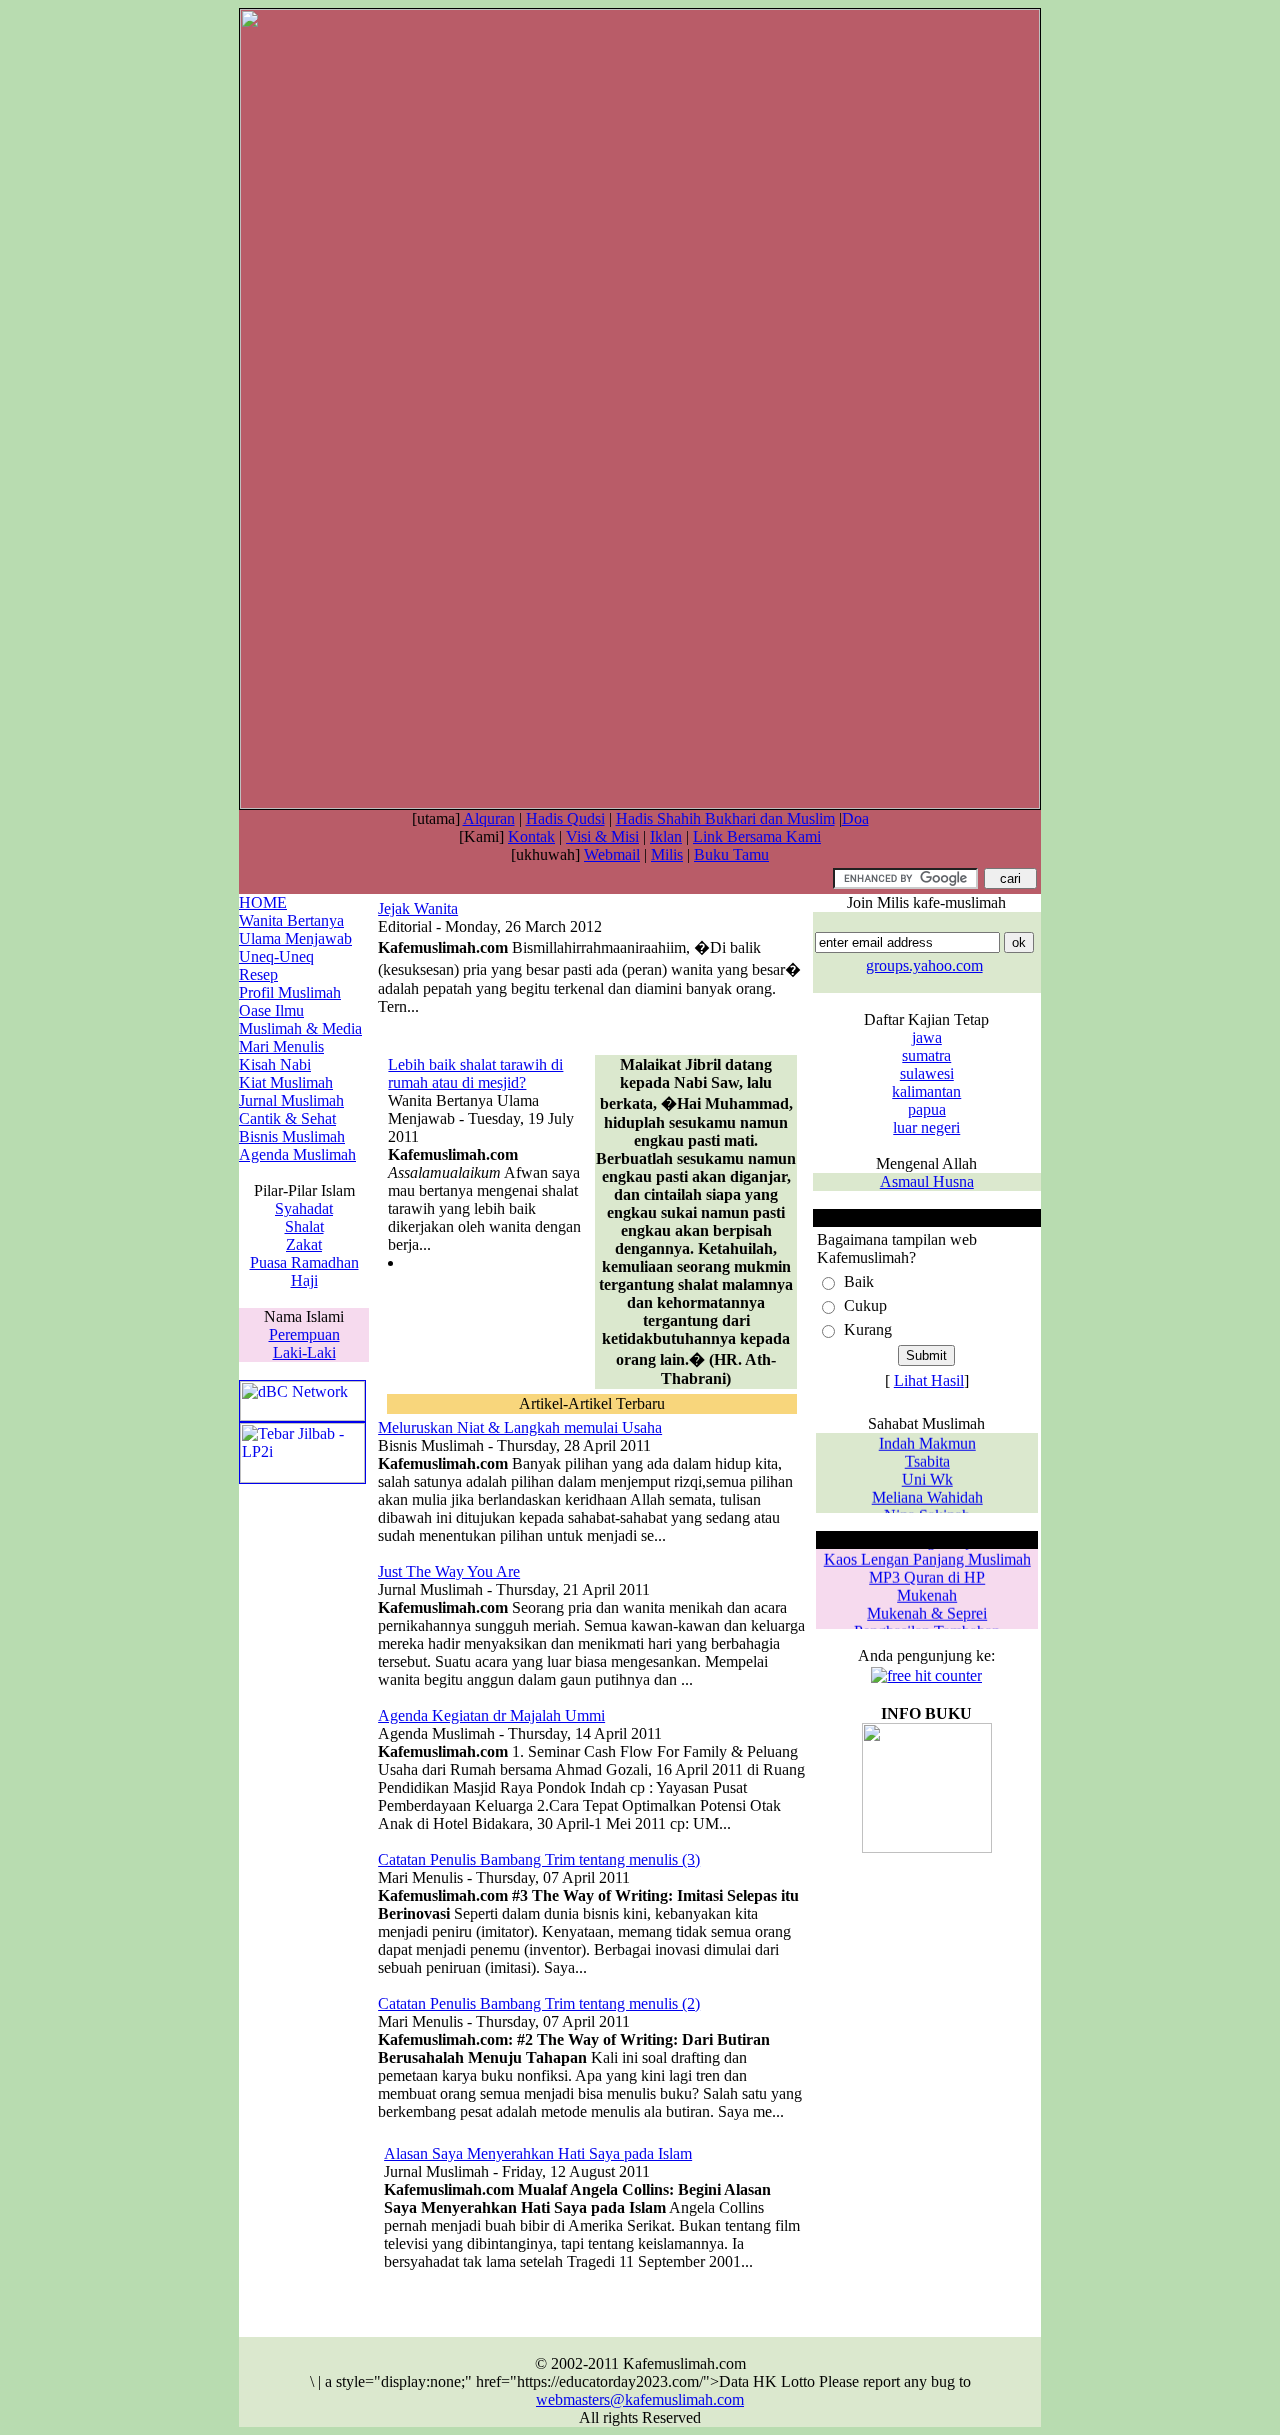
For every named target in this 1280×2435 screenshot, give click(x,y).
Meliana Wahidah (926, 1491)
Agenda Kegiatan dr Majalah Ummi (491, 1715)
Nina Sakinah (927, 1509)
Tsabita (926, 1455)
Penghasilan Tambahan (927, 1625)
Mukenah (927, 1589)
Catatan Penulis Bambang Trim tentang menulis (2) (539, 2003)
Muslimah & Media (300, 1028)
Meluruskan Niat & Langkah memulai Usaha (520, 1427)
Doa (855, 818)
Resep (258, 974)
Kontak (531, 836)
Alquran (489, 818)
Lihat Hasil (929, 1380)
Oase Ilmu (271, 1010)
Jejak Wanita (418, 908)
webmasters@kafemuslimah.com (640, 2399)
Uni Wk (926, 1473)
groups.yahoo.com (924, 965)
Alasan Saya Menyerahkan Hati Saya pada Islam (538, 2153)
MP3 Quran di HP (927, 1571)
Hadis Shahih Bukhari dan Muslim (725, 818)
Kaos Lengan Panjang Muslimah (926, 1553)
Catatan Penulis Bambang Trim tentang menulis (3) (539, 1859)
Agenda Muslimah (297, 1154)
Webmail (612, 854)
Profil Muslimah (290, 992)
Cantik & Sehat (287, 1118)
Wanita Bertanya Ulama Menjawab (295, 929)
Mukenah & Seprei (927, 1607)
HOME (263, 902)
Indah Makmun (926, 1437)
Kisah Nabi (275, 1064)
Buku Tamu (731, 854)
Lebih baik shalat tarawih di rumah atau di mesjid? (475, 1073)
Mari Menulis (281, 1046)
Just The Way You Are (449, 1571)
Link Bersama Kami (757, 836)
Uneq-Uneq (276, 956)
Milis (667, 854)
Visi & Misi (602, 836)
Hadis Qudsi (565, 818)
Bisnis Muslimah (292, 1136)
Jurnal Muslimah (291, 1100)
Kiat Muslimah (286, 1082)
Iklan (666, 836)
